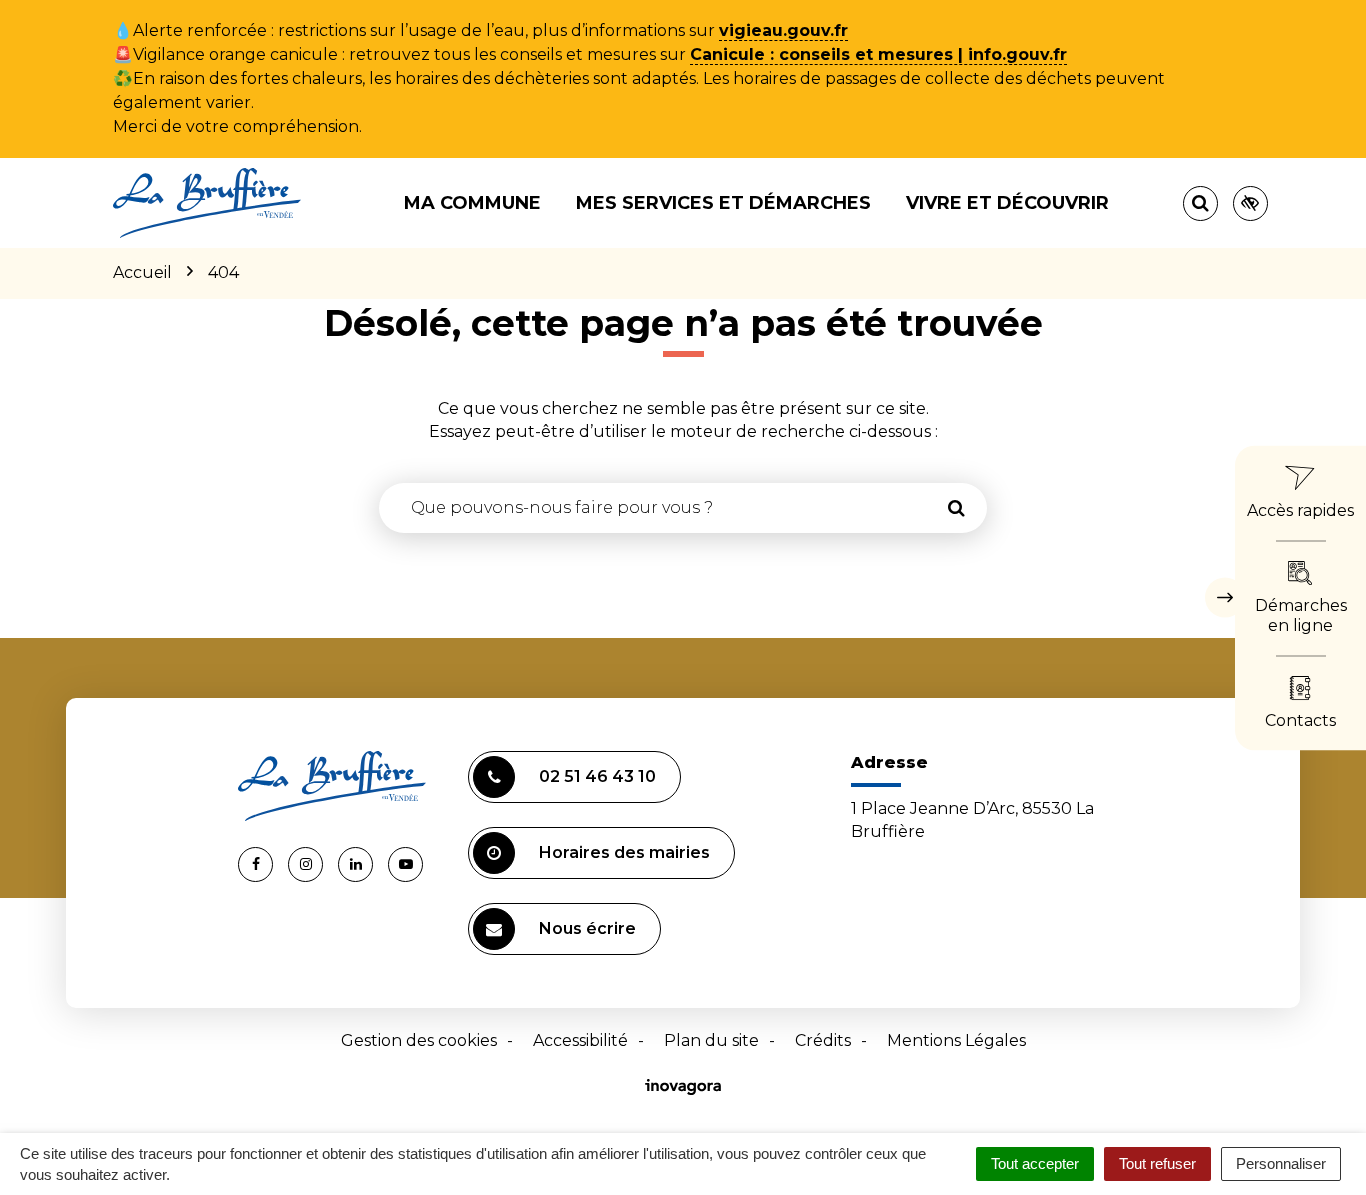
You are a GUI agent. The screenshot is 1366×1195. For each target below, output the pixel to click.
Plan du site (711, 1040)
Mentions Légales (956, 1040)
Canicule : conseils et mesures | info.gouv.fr (878, 54)
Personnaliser (1281, 1163)
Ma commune (472, 203)
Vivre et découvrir (1007, 203)
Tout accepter (1035, 1163)
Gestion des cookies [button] (419, 1040)
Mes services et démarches (723, 203)
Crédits (823, 1040)
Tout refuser (1157, 1163)
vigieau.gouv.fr (783, 30)
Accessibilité (580, 1040)
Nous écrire (587, 928)
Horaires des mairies (624, 852)
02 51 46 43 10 (597, 776)
